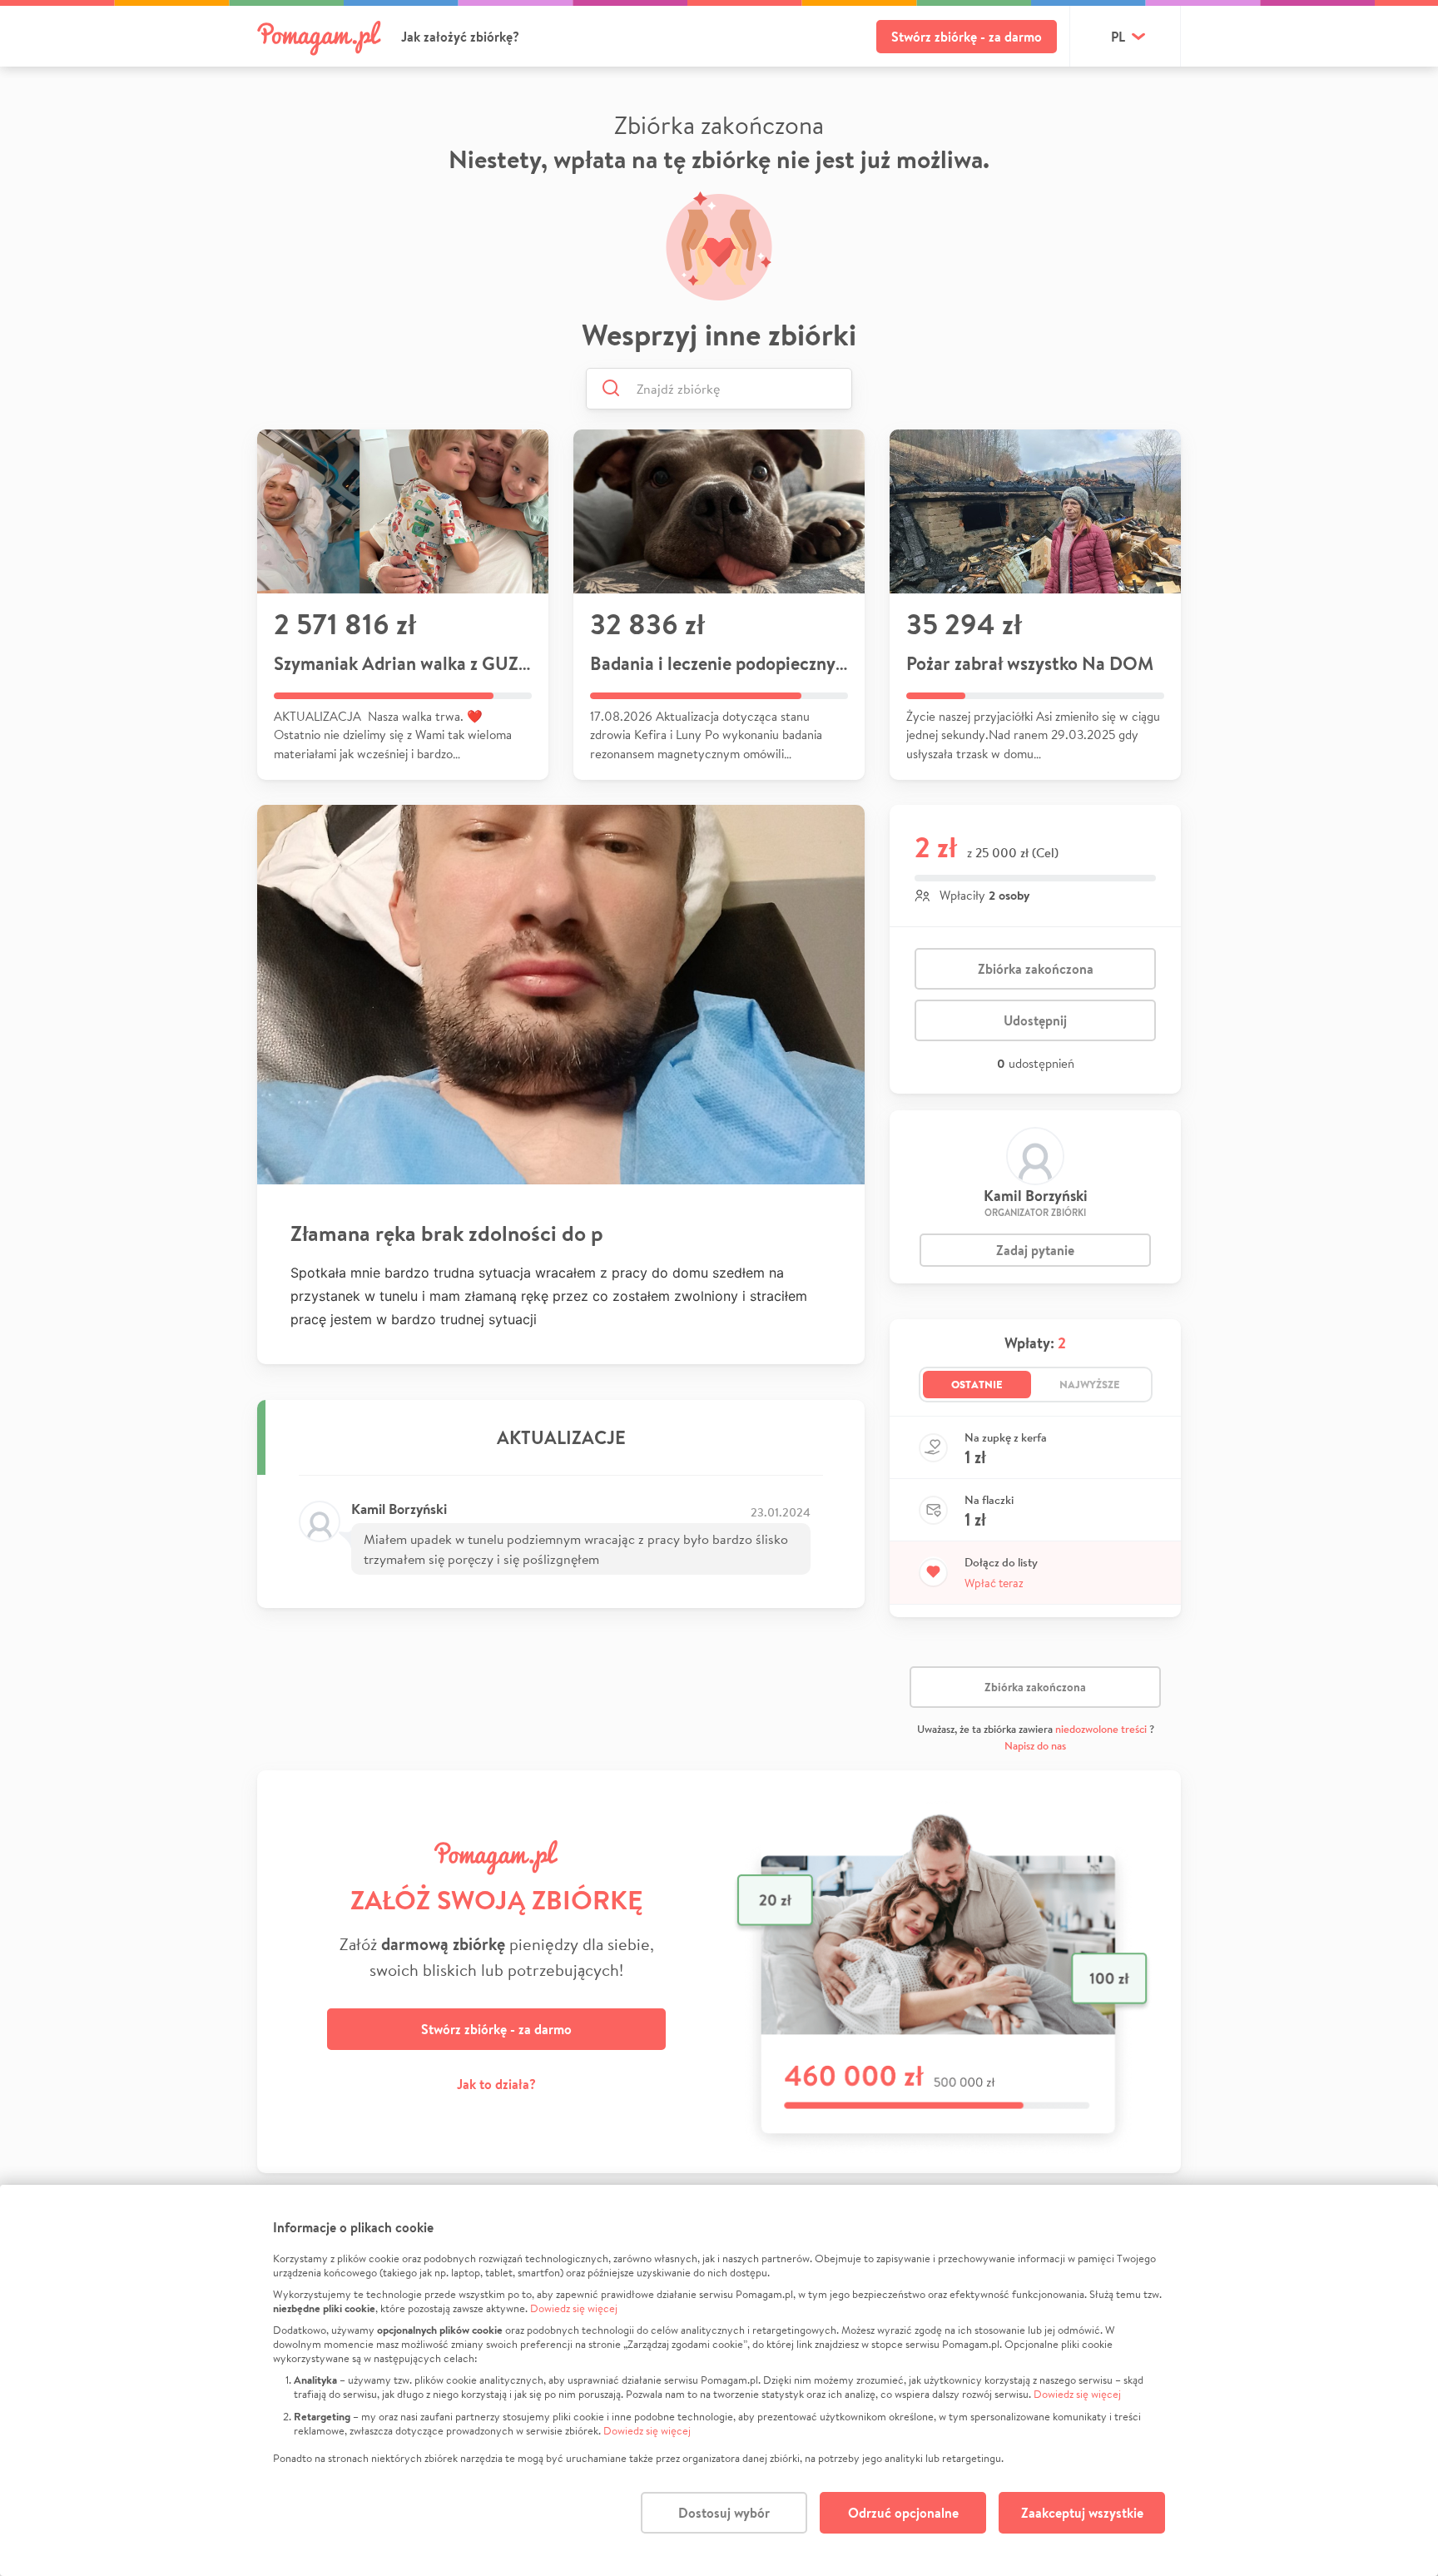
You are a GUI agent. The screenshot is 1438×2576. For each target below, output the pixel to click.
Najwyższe (1090, 1384)
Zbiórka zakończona (1036, 969)
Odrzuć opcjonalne (903, 2513)
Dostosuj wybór (724, 2513)
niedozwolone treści (1101, 1729)
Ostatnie (977, 1384)
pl (1118, 37)
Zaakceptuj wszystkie (1082, 2513)
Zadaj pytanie (1035, 1250)
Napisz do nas (1035, 1746)
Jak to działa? (496, 2084)
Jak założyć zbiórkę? (460, 37)
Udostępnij (1035, 1020)
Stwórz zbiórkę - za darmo (967, 37)
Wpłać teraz (994, 1583)
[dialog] (719, 2380)
